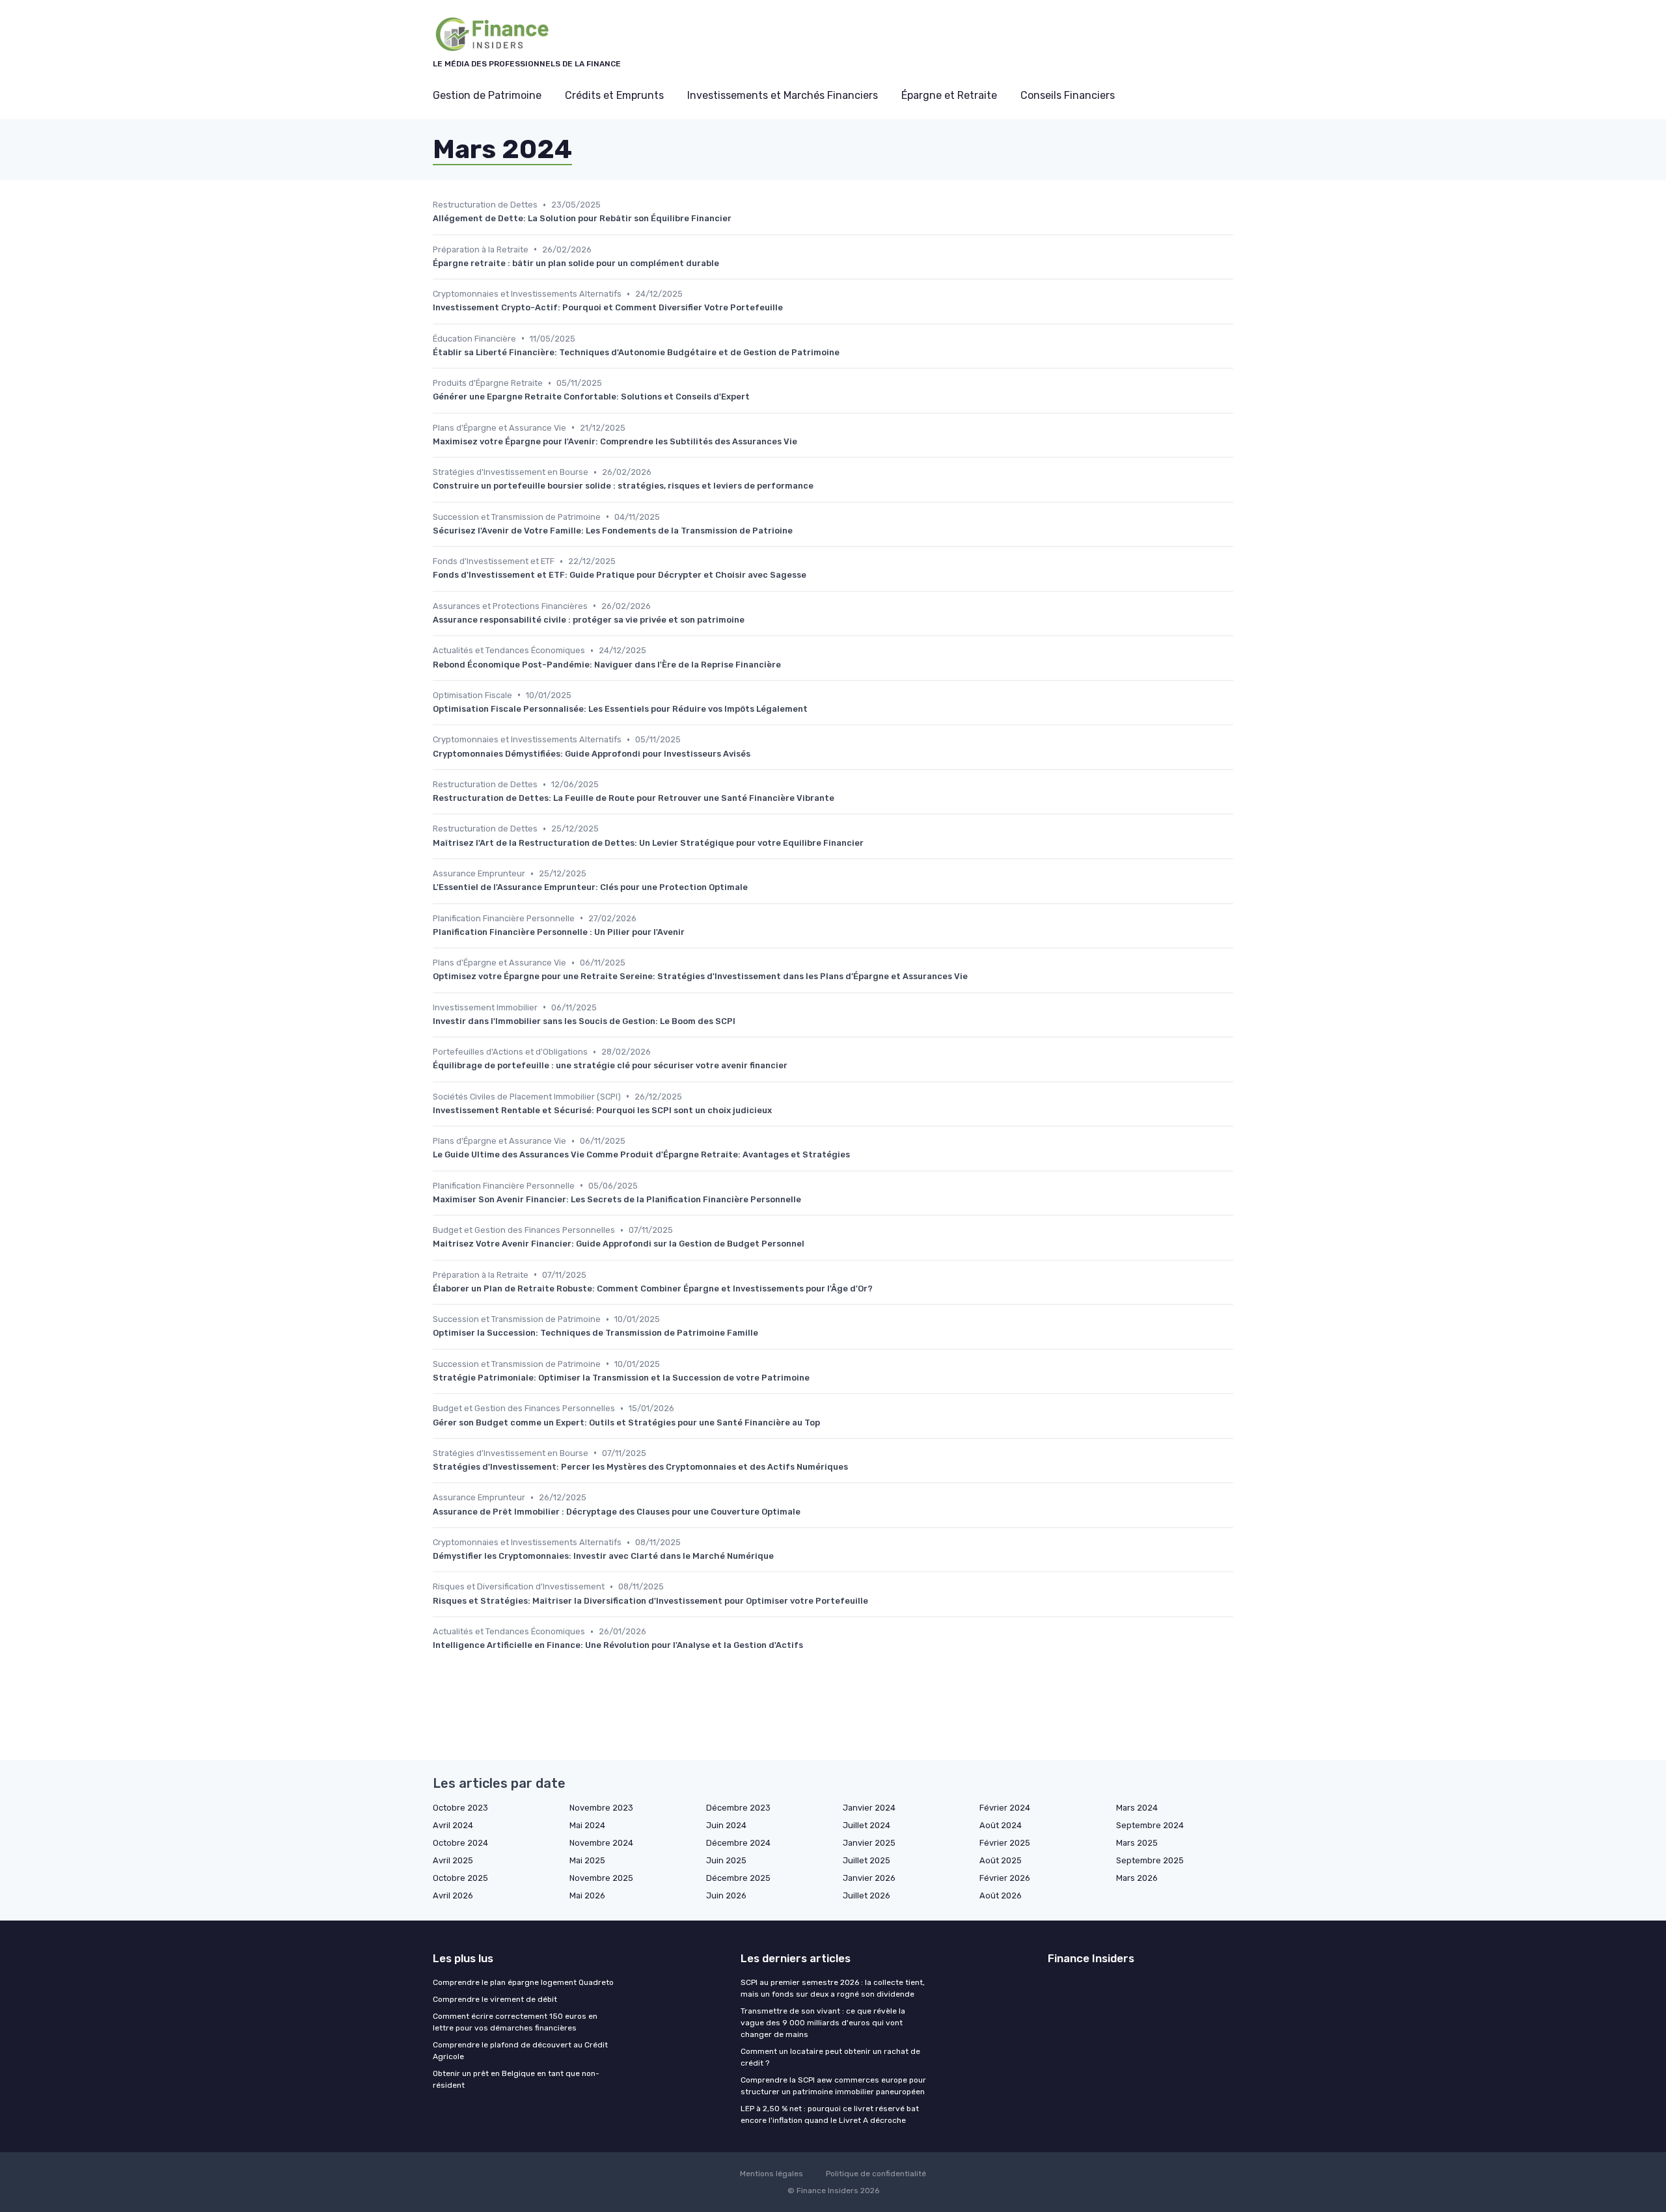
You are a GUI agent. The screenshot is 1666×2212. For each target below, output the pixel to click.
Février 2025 (1005, 1843)
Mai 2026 (587, 1895)
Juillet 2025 (867, 1860)
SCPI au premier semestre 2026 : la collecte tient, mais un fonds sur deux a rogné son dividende (833, 1988)
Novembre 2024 (601, 1843)
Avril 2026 (453, 1895)
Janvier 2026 (869, 1878)
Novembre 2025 (601, 1878)
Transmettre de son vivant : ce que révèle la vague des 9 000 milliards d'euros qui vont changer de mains (823, 2023)
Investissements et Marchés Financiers (783, 95)
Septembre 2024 (1150, 1825)
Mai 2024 (587, 1825)
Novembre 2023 (601, 1808)
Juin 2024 (726, 1825)
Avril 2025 (453, 1860)
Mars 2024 (1137, 1808)
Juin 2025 (726, 1860)
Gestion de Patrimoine (487, 95)
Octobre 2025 (460, 1878)
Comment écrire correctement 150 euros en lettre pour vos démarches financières (515, 2022)
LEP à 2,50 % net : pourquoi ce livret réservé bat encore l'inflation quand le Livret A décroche (830, 2114)
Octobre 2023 (460, 1808)
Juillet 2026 (867, 1895)
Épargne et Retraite (949, 95)
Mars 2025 (1137, 1843)
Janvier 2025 (869, 1843)
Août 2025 (1001, 1860)
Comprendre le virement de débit (495, 1999)
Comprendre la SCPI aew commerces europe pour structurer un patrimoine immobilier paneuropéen (833, 2086)
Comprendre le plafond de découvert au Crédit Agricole (520, 2051)
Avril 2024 (453, 1825)
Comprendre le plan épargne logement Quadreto (523, 1982)
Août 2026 (1001, 1895)
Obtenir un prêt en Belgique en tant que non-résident (516, 2079)
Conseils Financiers (1068, 95)
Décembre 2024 (738, 1843)
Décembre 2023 (738, 1808)
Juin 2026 (726, 1895)
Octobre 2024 (460, 1843)
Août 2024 (1001, 1825)
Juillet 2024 (867, 1825)
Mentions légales (772, 2174)
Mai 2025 (587, 1860)
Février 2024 (1005, 1808)
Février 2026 (1005, 1878)
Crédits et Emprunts (614, 95)
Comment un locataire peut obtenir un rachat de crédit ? (830, 2057)
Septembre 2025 (1150, 1860)
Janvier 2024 (869, 1808)
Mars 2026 (1137, 1878)
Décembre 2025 (738, 1878)
